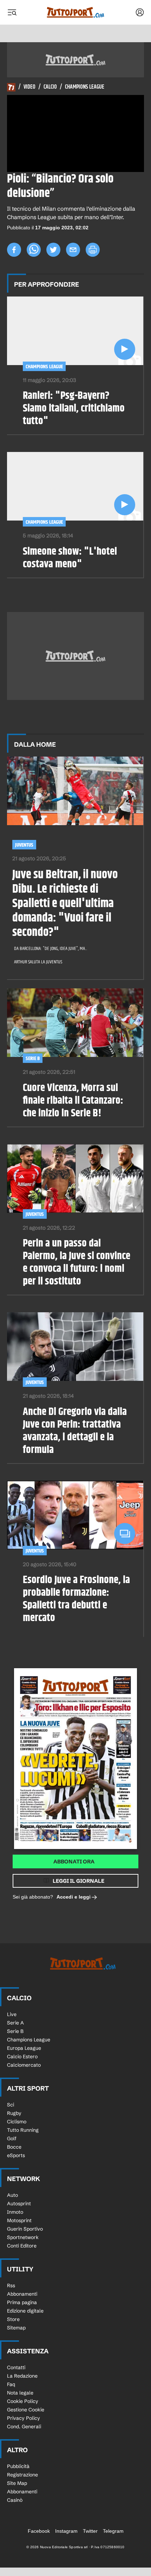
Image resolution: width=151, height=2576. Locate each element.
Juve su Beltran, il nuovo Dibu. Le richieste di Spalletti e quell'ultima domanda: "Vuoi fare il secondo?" (65, 904)
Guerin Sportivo (25, 2229)
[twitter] (53, 250)
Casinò (15, 2500)
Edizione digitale (25, 2311)
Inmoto (15, 2212)
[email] (73, 250)
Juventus (24, 845)
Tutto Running (23, 2130)
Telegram (113, 2531)
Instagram (66, 2531)
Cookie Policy (23, 2401)
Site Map (17, 2483)
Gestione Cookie (26, 2410)
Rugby (14, 2113)
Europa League (24, 2048)
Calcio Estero (22, 2057)
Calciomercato (24, 2065)
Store (13, 2319)
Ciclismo (17, 2122)
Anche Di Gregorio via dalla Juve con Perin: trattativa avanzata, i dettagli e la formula (75, 1431)
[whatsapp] (34, 250)
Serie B (33, 1059)
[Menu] (12, 12)
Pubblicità (18, 2466)
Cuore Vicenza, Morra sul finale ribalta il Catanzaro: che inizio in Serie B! (73, 1101)
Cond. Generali (24, 2427)
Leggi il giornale (78, 1881)
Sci (11, 2105)
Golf (12, 2138)
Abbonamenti (22, 2294)
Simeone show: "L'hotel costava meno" (70, 558)
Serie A (15, 2023)
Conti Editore (22, 2246)
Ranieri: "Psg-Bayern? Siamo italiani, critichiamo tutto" (74, 408)
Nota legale (20, 2393)
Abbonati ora (74, 1861)
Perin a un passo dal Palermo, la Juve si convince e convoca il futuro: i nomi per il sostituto (77, 1262)
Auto (12, 2195)
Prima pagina (22, 2302)
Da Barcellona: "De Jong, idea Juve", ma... (51, 949)
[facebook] (14, 250)
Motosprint (19, 2220)
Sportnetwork (23, 2237)
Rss (11, 2285)
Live (12, 2014)
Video (29, 87)
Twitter (90, 2531)
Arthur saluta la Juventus (38, 962)
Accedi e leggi (74, 1897)
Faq (11, 2384)
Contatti (16, 2367)
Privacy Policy (24, 2418)
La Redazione (22, 2376)
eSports (16, 2155)
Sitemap (16, 2328)
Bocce (14, 2147)
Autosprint (19, 2204)
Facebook (39, 2531)
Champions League (85, 87)
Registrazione (22, 2475)
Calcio (50, 87)
